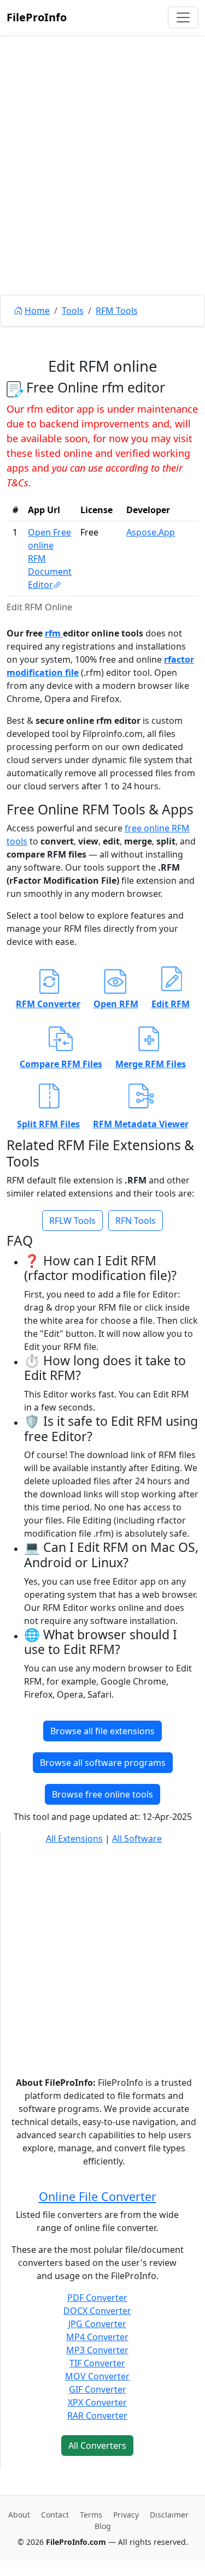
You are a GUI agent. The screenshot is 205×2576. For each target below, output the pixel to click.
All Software (137, 1839)
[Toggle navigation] (183, 17)
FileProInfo (37, 17)
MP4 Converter (97, 2337)
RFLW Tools (72, 1221)
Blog (103, 2526)
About (19, 2515)
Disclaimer (169, 2515)
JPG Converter (97, 2324)
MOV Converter (97, 2376)
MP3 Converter (97, 2350)
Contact (55, 2515)
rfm (54, 633)
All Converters (97, 2446)
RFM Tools (117, 311)
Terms (91, 2515)
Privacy (126, 2515)
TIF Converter (97, 2363)
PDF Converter (97, 2298)
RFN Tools (136, 1221)
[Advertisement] (102, 190)
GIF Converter (98, 2389)
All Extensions (74, 1839)
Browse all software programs (103, 1763)
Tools (73, 311)
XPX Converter (97, 2402)
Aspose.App (151, 532)
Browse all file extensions (102, 1731)
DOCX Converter (97, 2311)
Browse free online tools (102, 1794)
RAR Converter (97, 2416)
